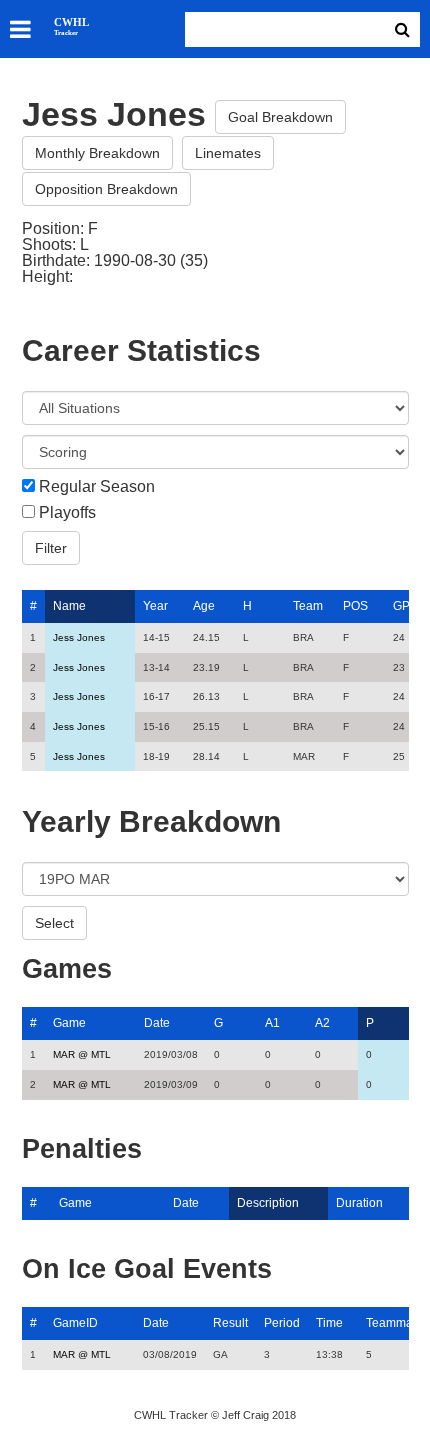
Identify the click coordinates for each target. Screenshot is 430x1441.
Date (157, 1023)
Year (155, 606)
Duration (359, 1203)
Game (69, 1023)
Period (282, 1323)
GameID (75, 1323)
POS (355, 606)
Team (308, 606)
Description (268, 1203)
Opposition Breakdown (106, 189)
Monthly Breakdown (97, 153)
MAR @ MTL (82, 1054)
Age (204, 606)
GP (401, 606)
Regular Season (97, 487)
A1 (272, 1023)
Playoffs (67, 513)
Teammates (397, 1323)
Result (230, 1323)
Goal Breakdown (280, 117)
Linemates (228, 153)
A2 (322, 1023)
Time (329, 1323)
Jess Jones (79, 637)
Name (69, 606)
